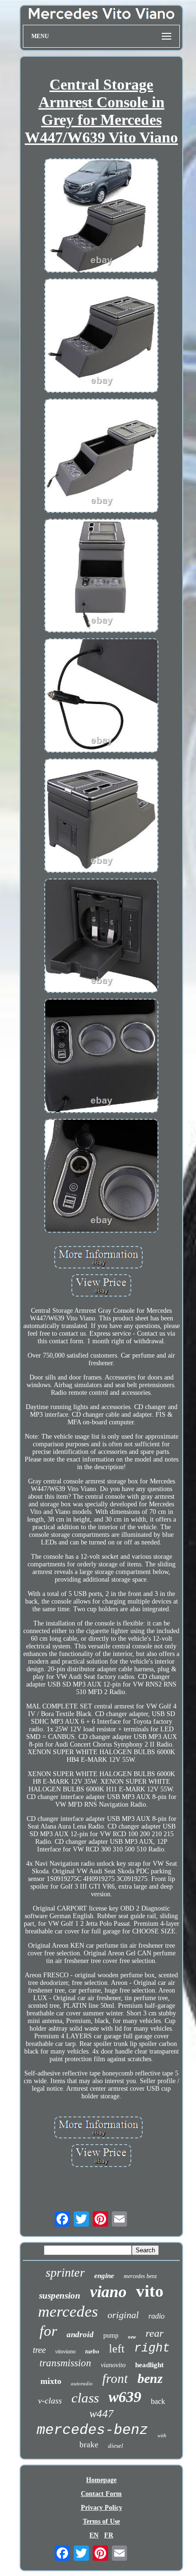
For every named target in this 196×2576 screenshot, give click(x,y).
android (80, 2335)
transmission (65, 2363)
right (152, 2348)
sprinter (65, 2273)
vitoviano (65, 2351)
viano (108, 2292)
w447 (102, 2414)
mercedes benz (140, 2276)
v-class (50, 2401)
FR (109, 2535)
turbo (92, 2351)
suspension (60, 2295)
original (123, 2315)
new (132, 2337)
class (85, 2398)
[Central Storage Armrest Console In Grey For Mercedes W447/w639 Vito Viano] (101, 216)
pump (111, 2336)
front (115, 2379)
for (48, 2331)
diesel (116, 2446)
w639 (125, 2397)
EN (94, 2535)
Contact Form (101, 2494)
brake (89, 2445)
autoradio (82, 2383)
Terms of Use (101, 2521)
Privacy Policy (102, 2508)
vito (150, 2291)
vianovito (113, 2365)
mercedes (68, 2311)
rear (155, 2333)
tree (39, 2350)
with (162, 2435)
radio (157, 2316)
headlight (149, 2365)
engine (104, 2276)
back (158, 2401)
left (117, 2349)
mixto (51, 2381)
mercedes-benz (92, 2430)
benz (150, 2378)
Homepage (101, 2480)
